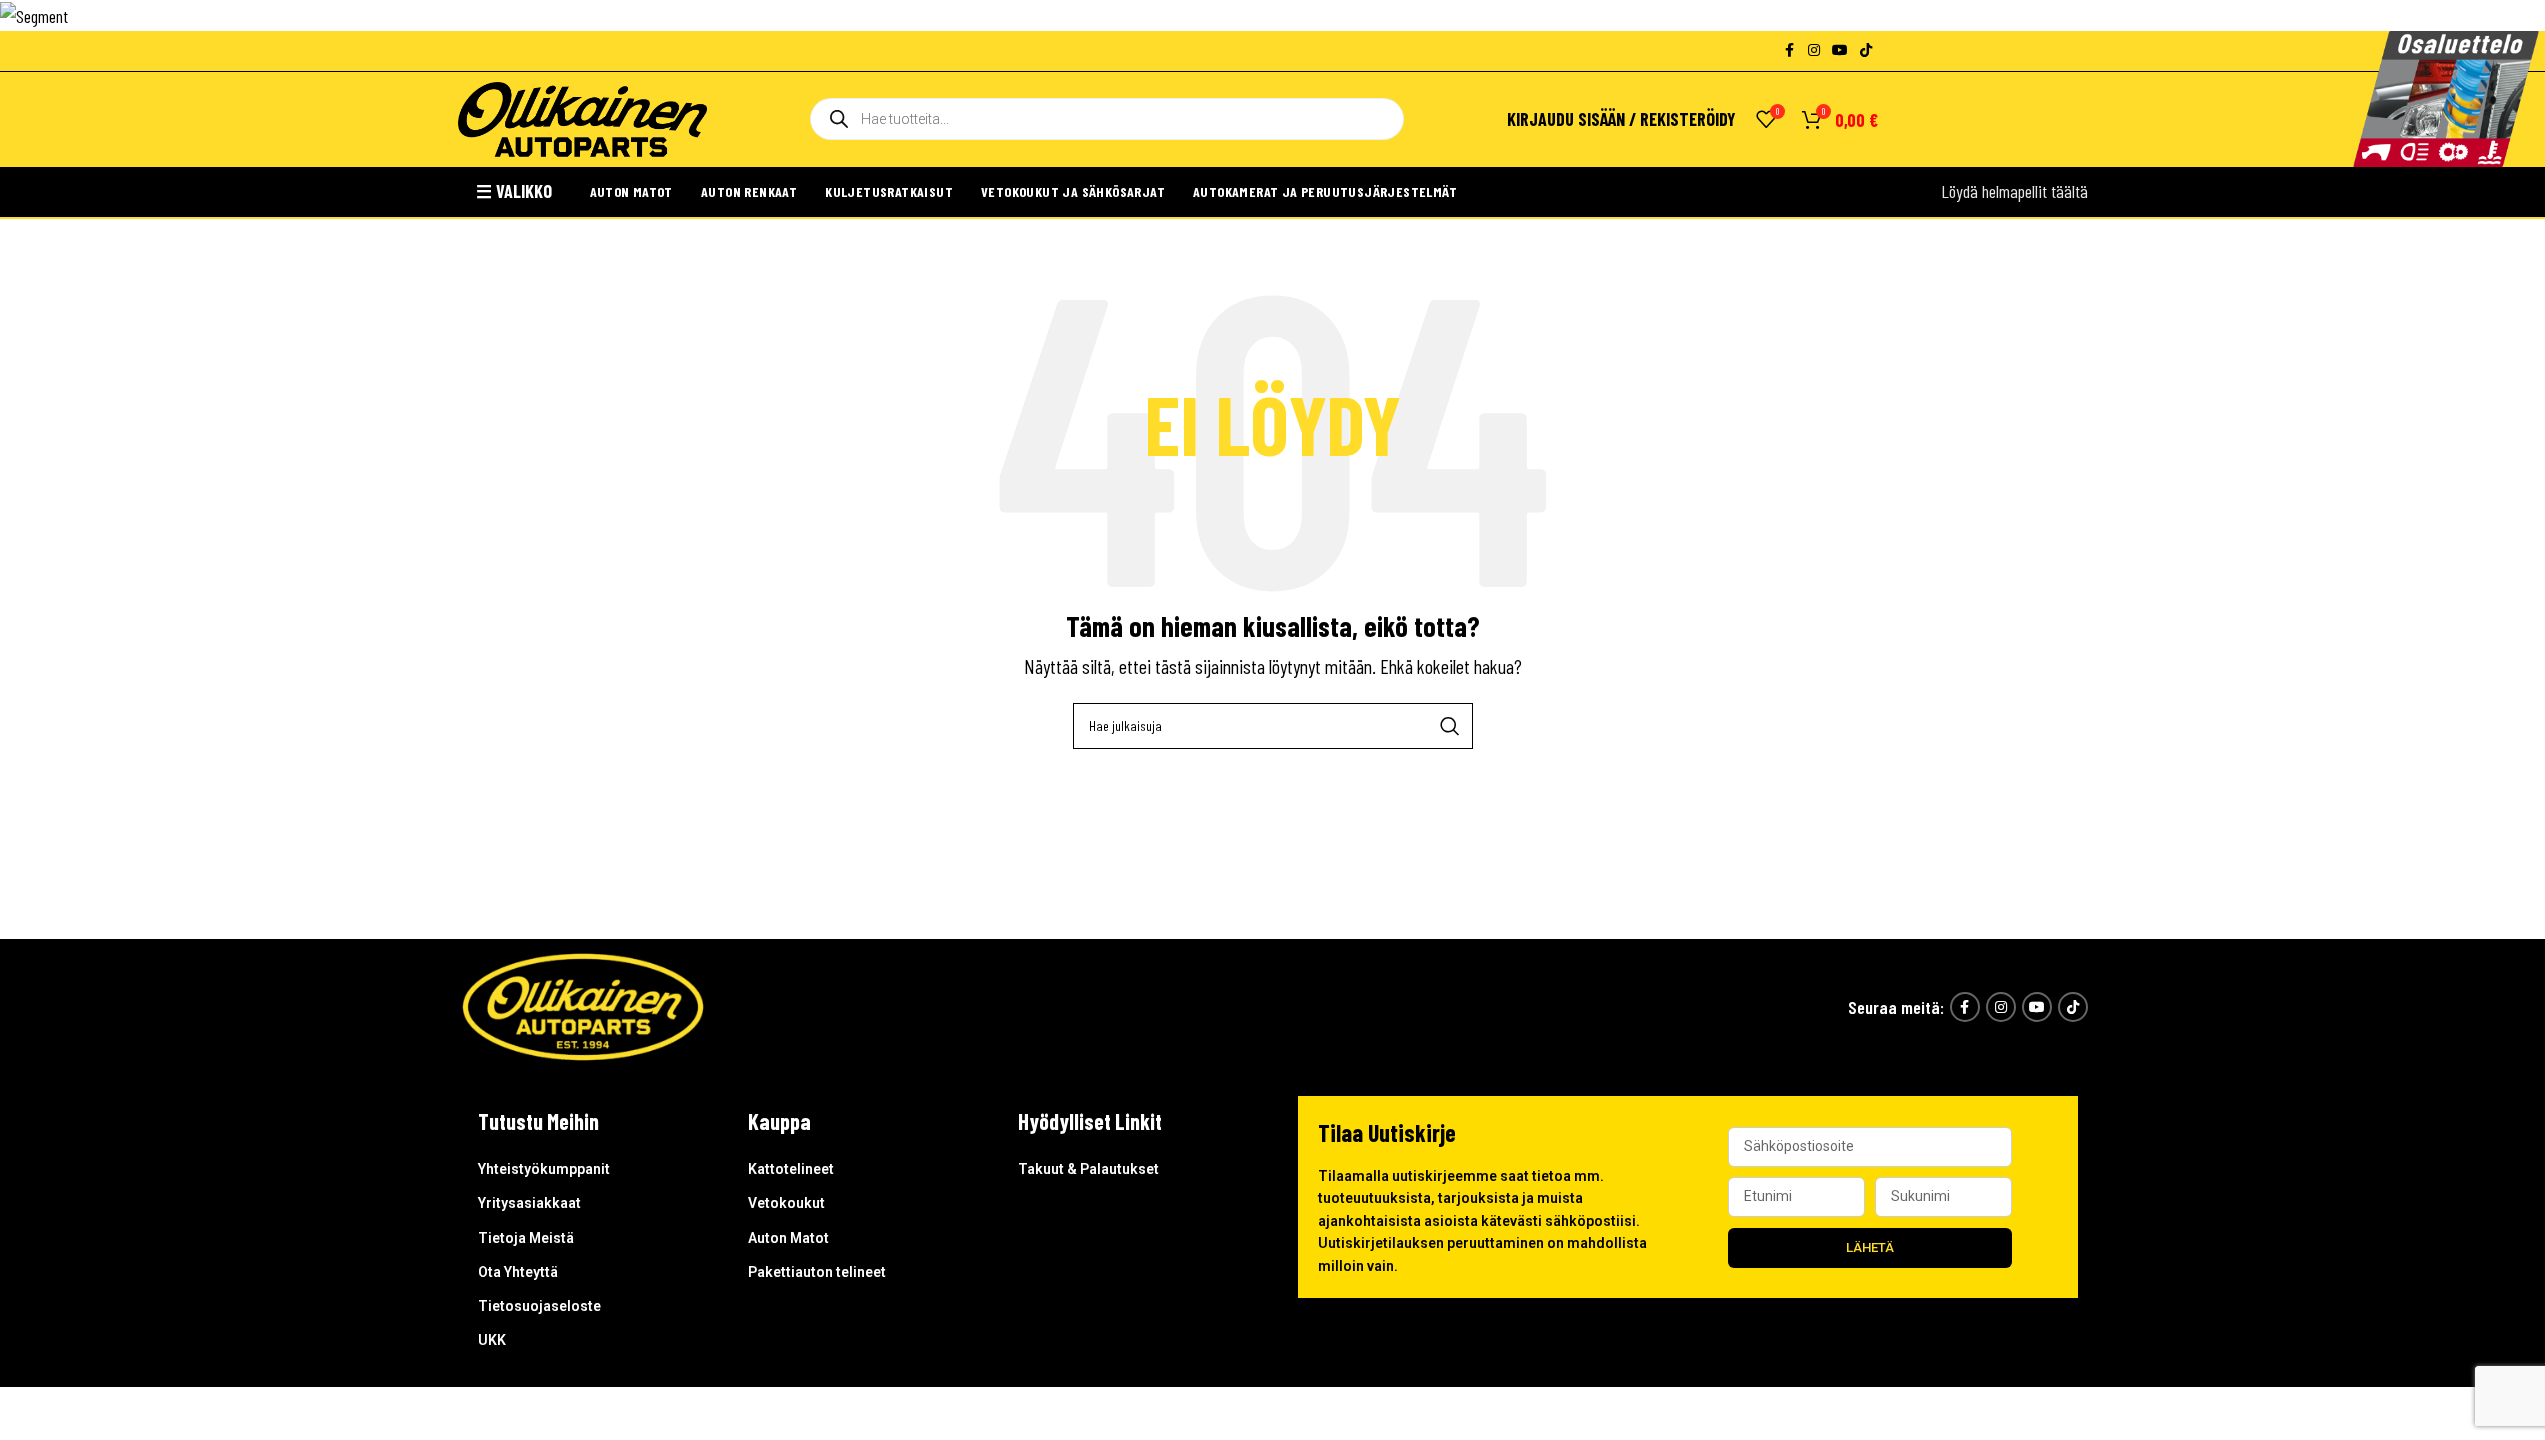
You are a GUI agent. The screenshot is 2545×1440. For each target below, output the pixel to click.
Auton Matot (631, 191)
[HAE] (1450, 726)
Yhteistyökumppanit (544, 1169)
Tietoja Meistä (526, 1238)
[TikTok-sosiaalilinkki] (1866, 50)
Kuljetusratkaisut (889, 191)
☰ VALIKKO (514, 191)
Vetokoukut (786, 1203)
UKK (492, 1340)
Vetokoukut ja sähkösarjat (1073, 191)
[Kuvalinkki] (583, 1005)
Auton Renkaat (749, 191)
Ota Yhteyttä (518, 1272)
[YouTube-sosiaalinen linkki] (1840, 50)
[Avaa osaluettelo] (2446, 99)
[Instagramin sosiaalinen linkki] (1814, 50)
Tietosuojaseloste (539, 1306)
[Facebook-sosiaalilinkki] (1790, 50)
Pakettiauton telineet (817, 1272)
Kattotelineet (791, 1169)
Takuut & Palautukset (1088, 1169)
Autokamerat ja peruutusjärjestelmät (1325, 191)
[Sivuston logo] (583, 117)
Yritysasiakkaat (529, 1203)
